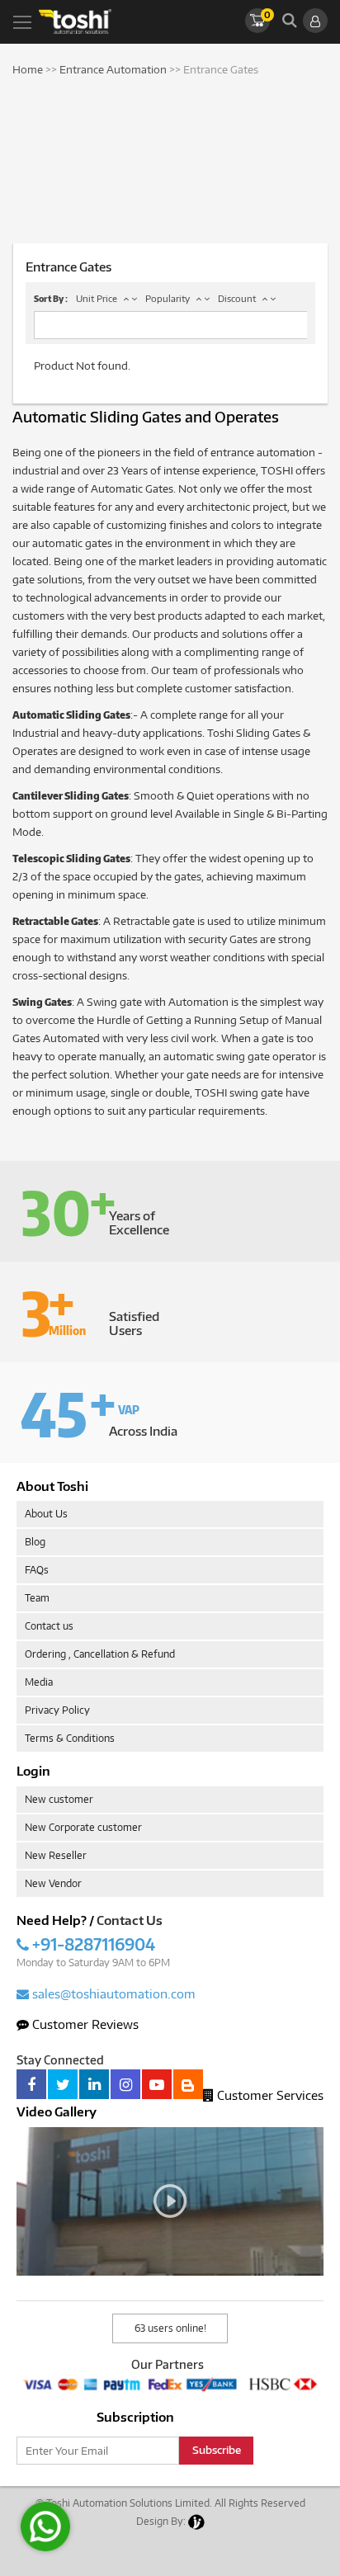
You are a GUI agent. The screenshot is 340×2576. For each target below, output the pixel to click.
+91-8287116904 (92, 1944)
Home (28, 69)
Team (37, 1598)
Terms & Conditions (70, 1738)
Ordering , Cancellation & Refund (100, 1654)
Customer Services (269, 2095)
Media (39, 1682)
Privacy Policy (57, 1710)
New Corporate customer (83, 1827)
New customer (59, 1799)
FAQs (37, 1570)
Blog (35, 1542)
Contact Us (130, 1920)
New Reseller (56, 1855)
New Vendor (53, 1883)
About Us (46, 1514)
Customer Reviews (84, 2024)
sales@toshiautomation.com (112, 1993)
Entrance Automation (113, 69)
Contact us (49, 1626)
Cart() (267, 14)
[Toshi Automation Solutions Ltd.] (75, 21)
